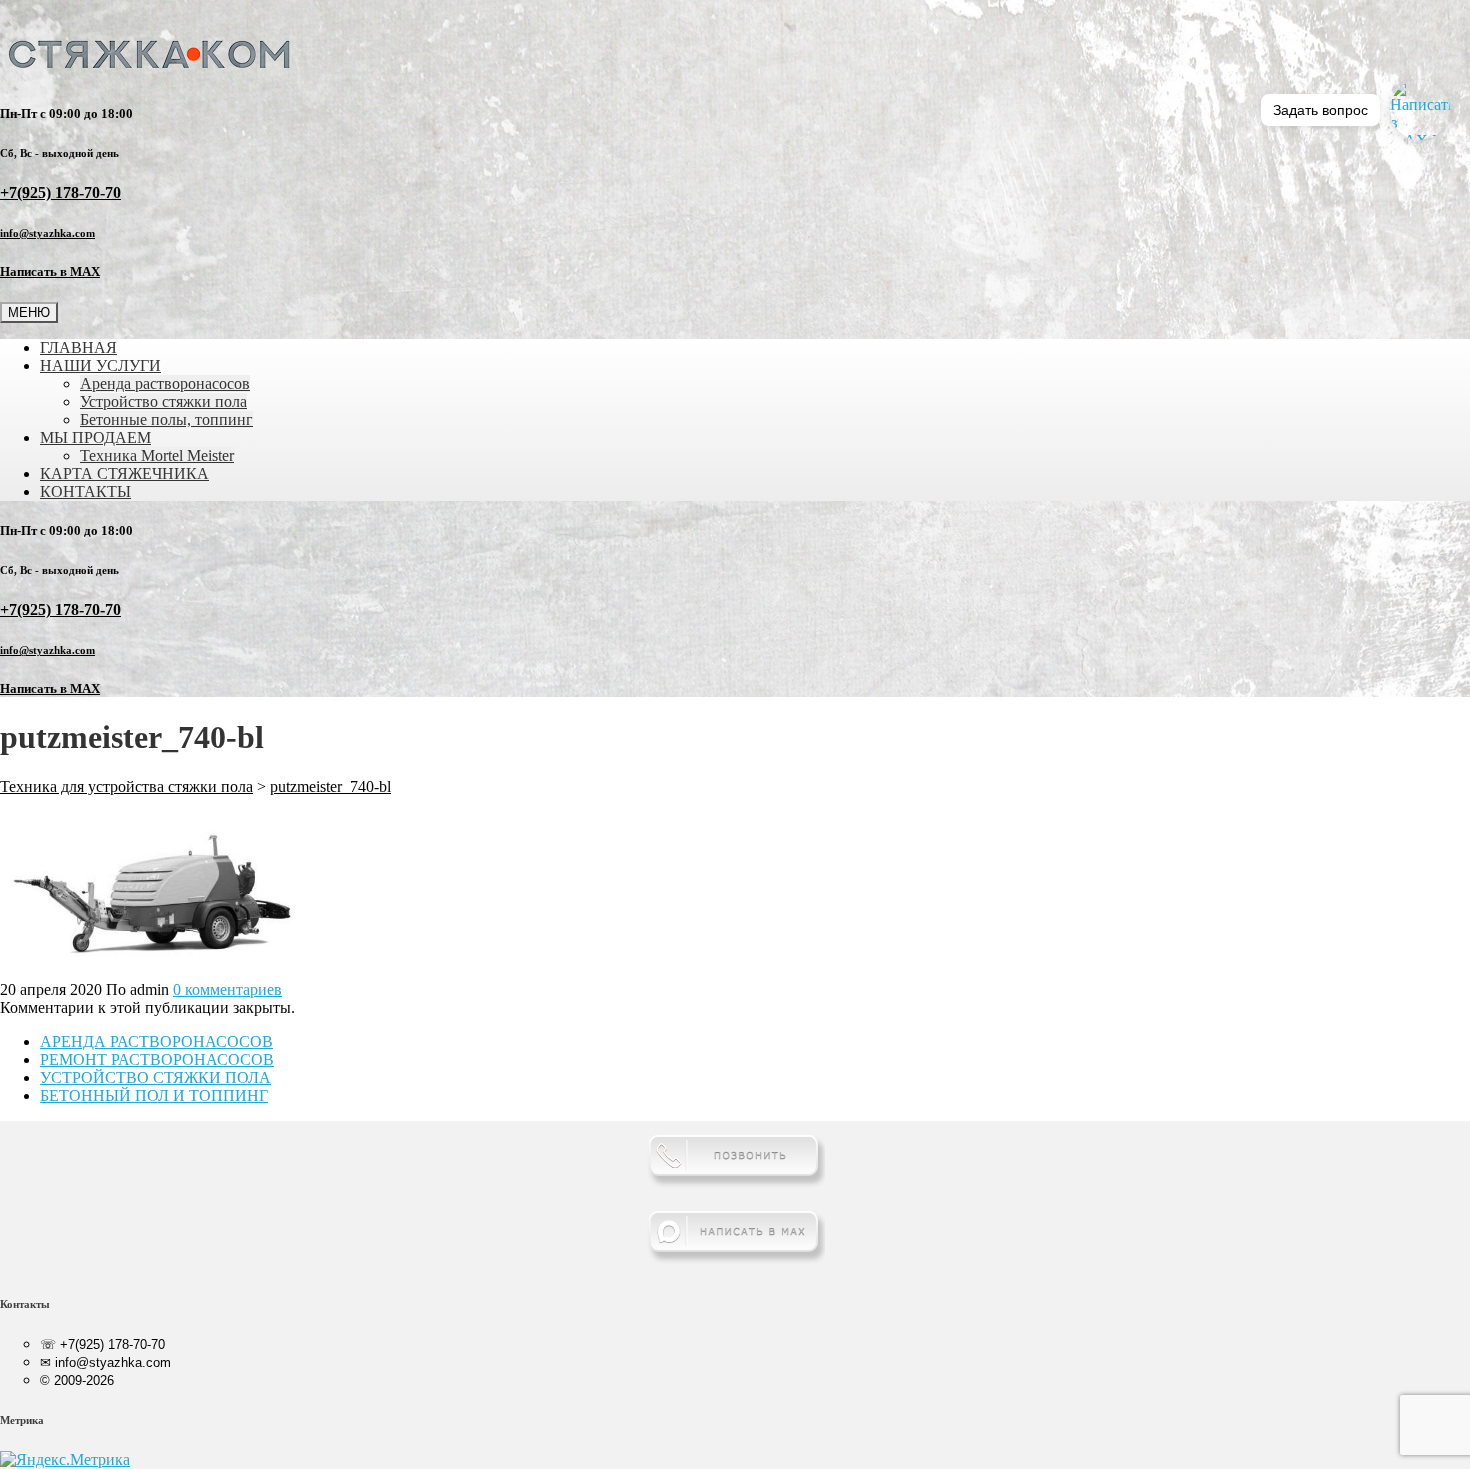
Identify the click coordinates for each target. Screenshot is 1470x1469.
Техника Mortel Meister (157, 455)
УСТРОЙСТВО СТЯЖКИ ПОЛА (155, 1077)
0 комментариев (227, 989)
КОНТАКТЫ (85, 491)
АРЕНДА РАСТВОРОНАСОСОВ (156, 1041)
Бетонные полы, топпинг (166, 419)
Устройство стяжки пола (163, 401)
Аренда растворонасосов (165, 383)
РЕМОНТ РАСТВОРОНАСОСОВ (157, 1059)
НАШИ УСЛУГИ (100, 365)
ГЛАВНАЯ (78, 347)
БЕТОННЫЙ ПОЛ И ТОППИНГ (154, 1095)
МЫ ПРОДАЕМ (95, 437)
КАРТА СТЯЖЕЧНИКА (124, 473)
